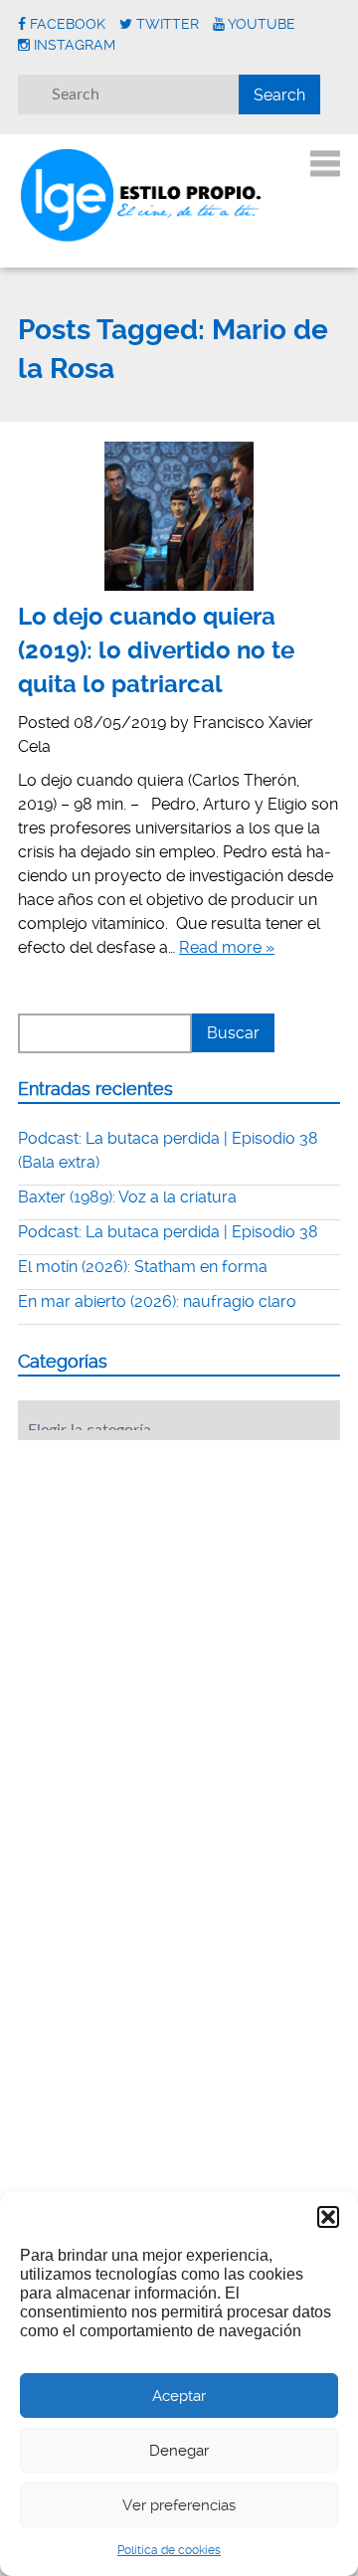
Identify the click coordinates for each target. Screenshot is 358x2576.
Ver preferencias (179, 2505)
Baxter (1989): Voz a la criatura (127, 1197)
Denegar (179, 2451)
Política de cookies (169, 2550)
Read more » (227, 947)
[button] (328, 2217)
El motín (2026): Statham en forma (143, 1267)
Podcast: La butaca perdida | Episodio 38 (168, 1232)
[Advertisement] (167, 1578)
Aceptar (179, 2396)
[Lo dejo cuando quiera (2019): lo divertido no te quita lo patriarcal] (179, 516)
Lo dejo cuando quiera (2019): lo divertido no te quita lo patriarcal (156, 650)
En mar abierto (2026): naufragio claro (157, 1301)
